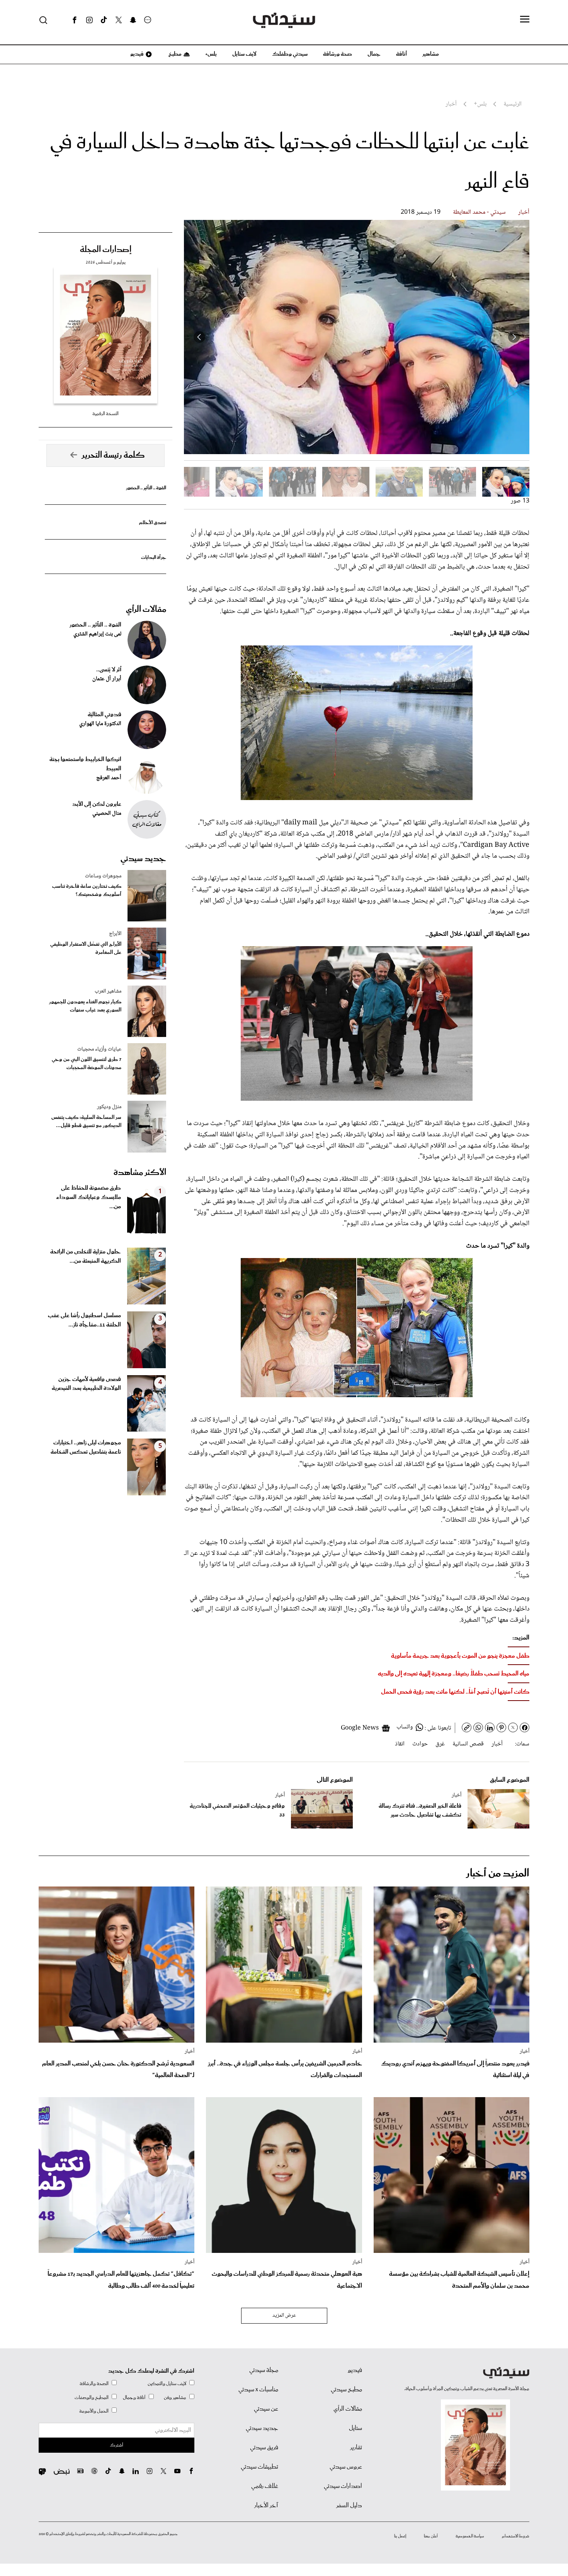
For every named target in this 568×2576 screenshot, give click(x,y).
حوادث (420, 1744)
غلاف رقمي (265, 2486)
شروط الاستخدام (516, 2536)
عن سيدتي (266, 2409)
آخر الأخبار (266, 2506)
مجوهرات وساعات (103, 876)
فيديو (136, 54)
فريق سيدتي (264, 2448)
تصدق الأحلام (153, 523)
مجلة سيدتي (264, 2370)
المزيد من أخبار (498, 1874)
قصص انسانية (468, 1744)
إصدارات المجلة (106, 250)
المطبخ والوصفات (92, 2398)
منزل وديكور (109, 1107)
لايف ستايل (244, 54)
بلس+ (211, 54)
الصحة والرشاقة (94, 2384)
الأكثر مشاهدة (140, 1173)
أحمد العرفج (109, 778)
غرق (440, 1744)
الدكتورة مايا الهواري (100, 724)
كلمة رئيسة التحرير (113, 455)
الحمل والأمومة (94, 2411)
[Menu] (525, 20)
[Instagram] (89, 20)
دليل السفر (349, 2506)
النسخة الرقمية (105, 414)
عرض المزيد (284, 2316)
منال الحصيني (107, 814)
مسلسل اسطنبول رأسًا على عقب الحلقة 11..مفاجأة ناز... (84, 1320)
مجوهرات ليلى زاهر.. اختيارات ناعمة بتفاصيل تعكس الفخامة (86, 1447)
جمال (374, 54)
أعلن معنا (431, 2536)
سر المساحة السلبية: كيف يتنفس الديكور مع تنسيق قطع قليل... (86, 1122)
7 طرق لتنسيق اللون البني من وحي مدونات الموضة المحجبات (87, 1064)
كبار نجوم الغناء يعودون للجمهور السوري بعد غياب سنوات (85, 1006)
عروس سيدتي (346, 2467)
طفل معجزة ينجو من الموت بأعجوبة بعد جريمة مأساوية (460, 1656)
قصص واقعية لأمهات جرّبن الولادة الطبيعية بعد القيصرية (86, 1384)
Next (199, 337)
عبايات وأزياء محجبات (99, 1049)
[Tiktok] (104, 20)
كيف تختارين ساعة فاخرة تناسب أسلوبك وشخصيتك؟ (87, 890)
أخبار (524, 212)
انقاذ (400, 1744)
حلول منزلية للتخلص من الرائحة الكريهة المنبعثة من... (86, 1257)
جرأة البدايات (154, 558)
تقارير (356, 2448)
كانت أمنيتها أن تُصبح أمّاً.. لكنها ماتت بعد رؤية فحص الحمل (455, 1692)
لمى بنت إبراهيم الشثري (97, 634)
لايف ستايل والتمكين (167, 2384)
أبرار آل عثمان (107, 679)
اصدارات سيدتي (343, 2486)
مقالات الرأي (146, 610)
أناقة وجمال (134, 2398)
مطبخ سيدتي (346, 2390)
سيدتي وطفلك (290, 54)
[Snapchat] (133, 20)
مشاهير (431, 54)
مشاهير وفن (175, 2398)
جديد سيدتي (143, 859)
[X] (119, 20)
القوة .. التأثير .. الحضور (146, 488)
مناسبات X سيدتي (258, 2390)
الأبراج (115, 934)
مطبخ (174, 54)
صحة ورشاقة (338, 54)
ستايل (355, 2428)
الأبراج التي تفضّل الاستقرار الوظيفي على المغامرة (86, 948)
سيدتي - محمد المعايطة (479, 212)
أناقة (401, 54)
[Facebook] (75, 20)
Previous (514, 337)
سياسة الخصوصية (470, 2536)
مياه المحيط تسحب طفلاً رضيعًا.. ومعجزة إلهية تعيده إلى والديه (454, 1674)
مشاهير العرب (108, 991)
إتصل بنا (400, 2536)
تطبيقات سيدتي (259, 2467)
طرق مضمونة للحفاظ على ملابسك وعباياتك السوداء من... (88, 1197)
